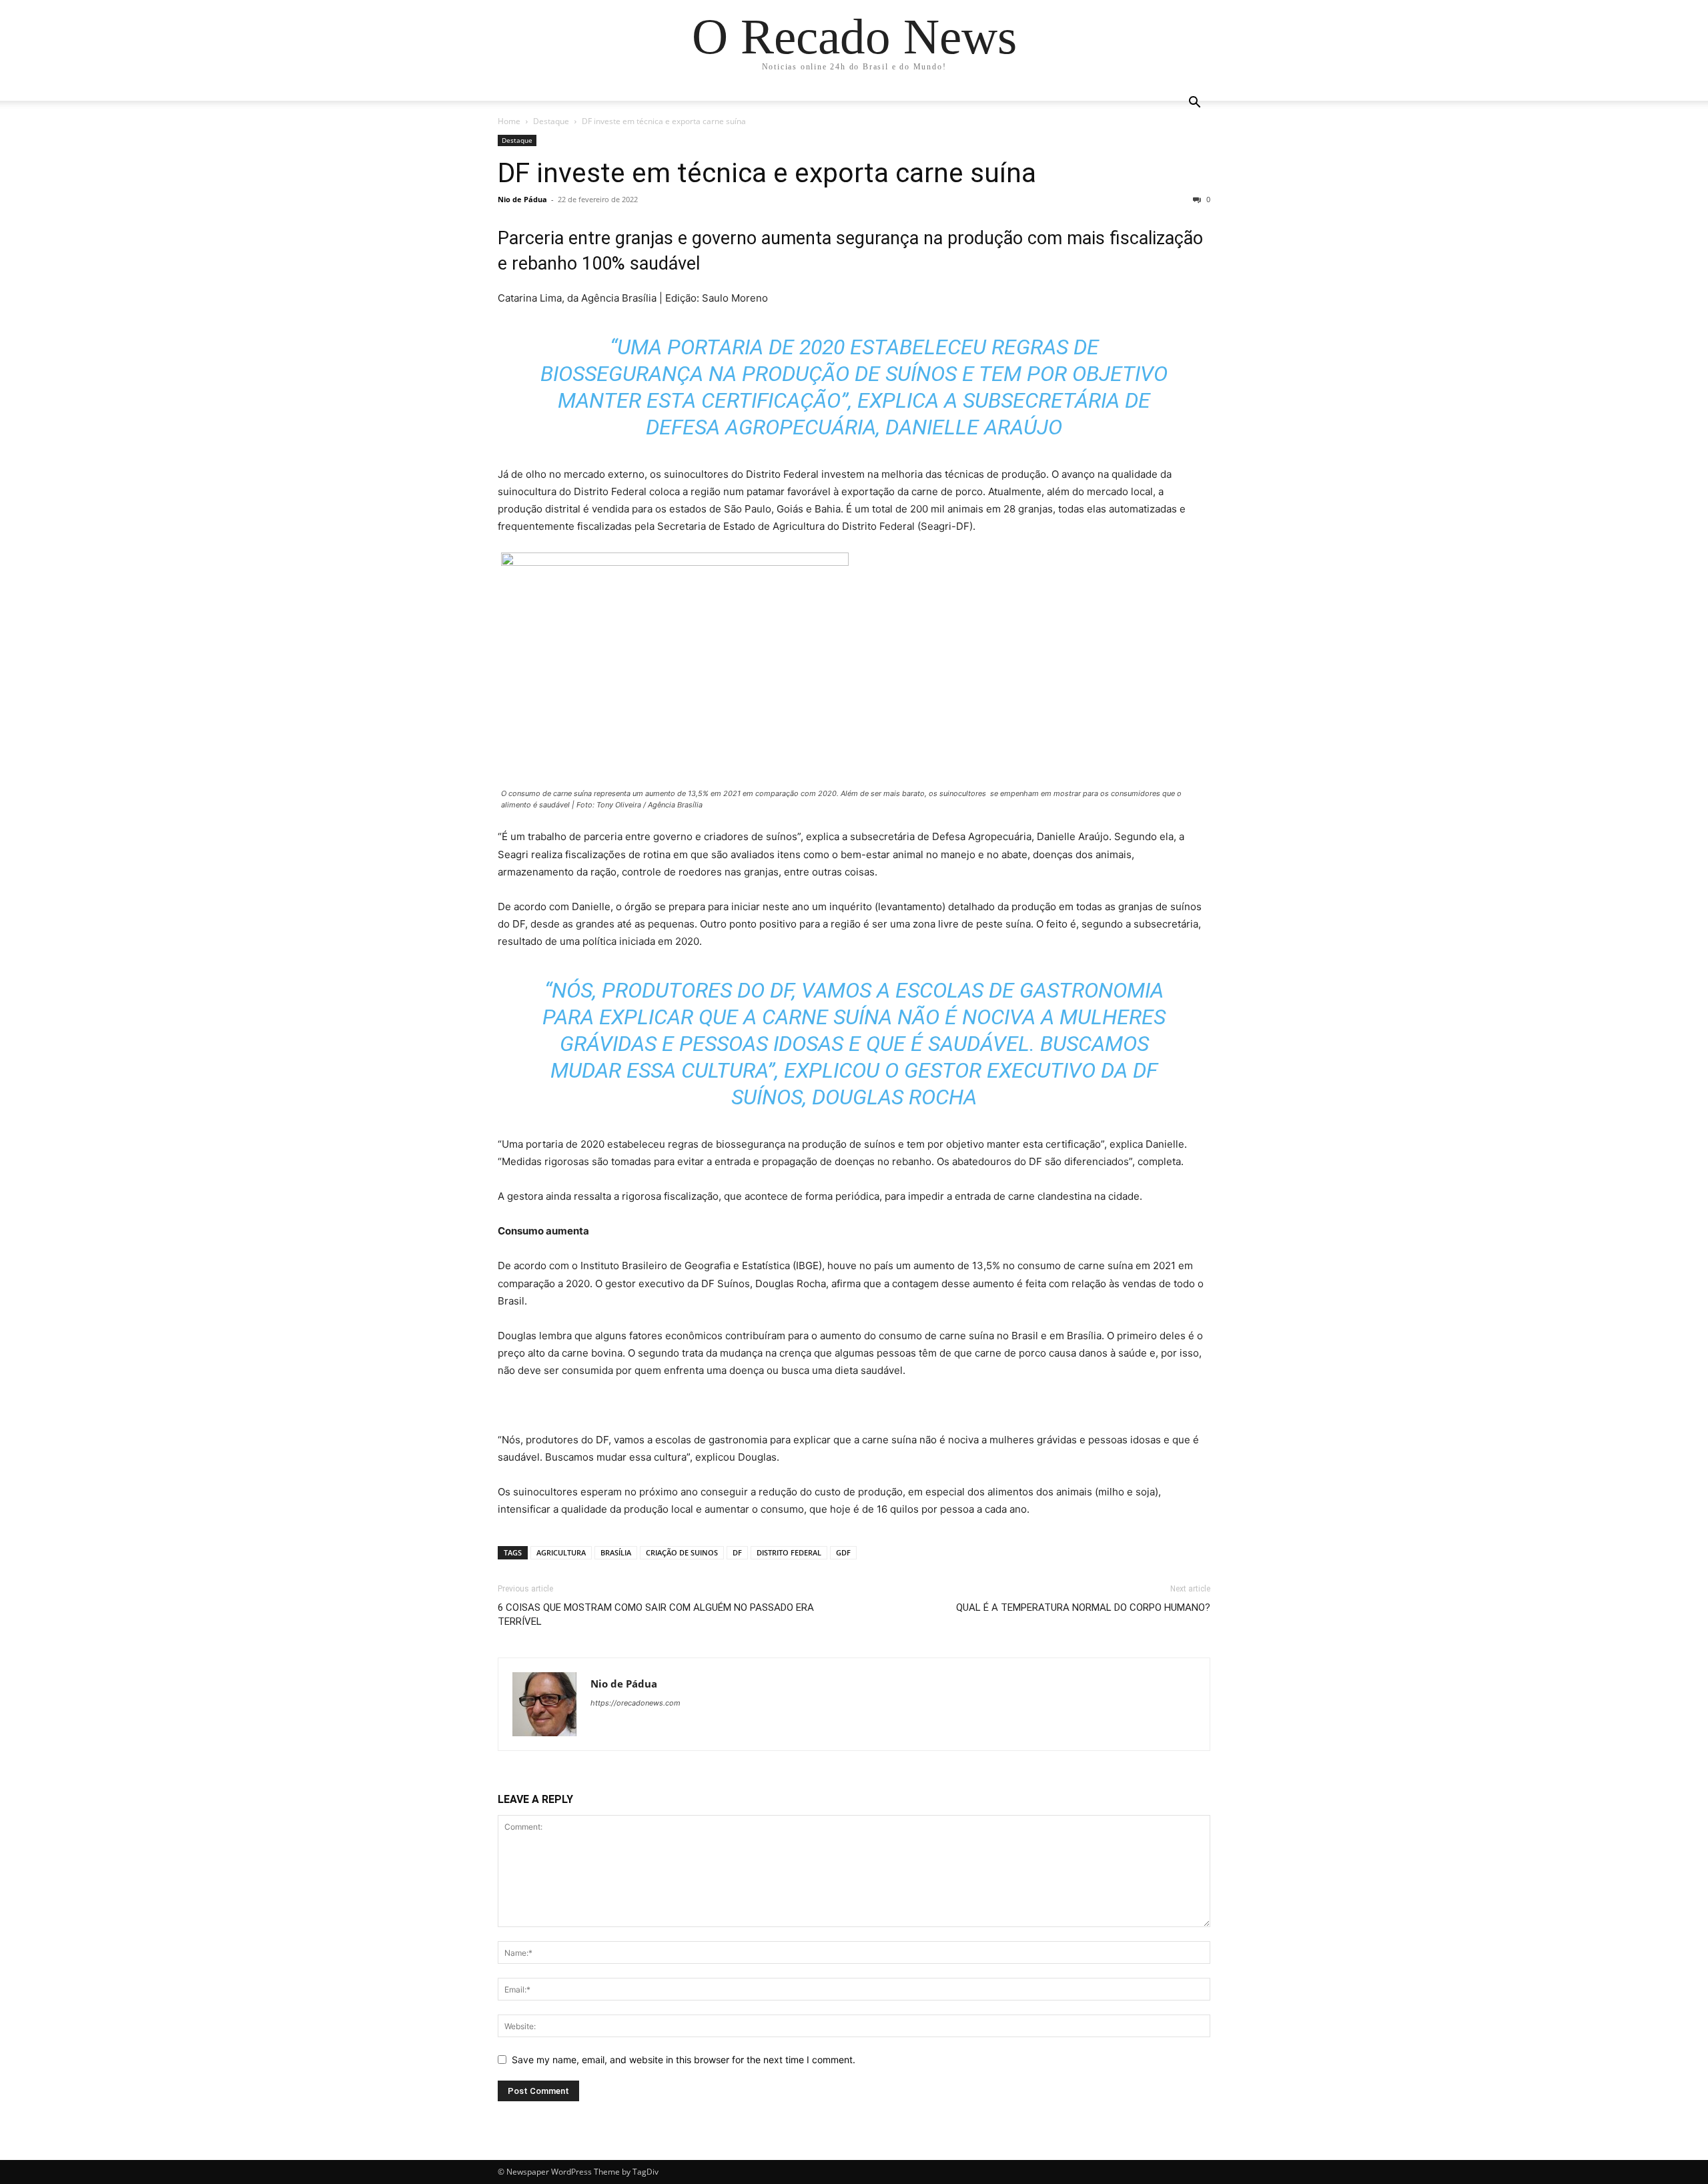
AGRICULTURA (561, 1552)
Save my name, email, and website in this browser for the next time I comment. (684, 2060)
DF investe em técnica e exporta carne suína (767, 173)
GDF (843, 1552)
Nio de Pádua (522, 199)
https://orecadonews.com (635, 1703)
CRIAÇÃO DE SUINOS (682, 1552)
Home (509, 121)
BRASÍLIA (616, 1552)
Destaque (551, 121)
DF (737, 1552)
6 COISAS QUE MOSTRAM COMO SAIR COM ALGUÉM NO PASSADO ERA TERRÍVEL (656, 1614)
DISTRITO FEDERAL (789, 1552)
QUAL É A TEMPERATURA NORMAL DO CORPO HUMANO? (1083, 1607)
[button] (1194, 104)
